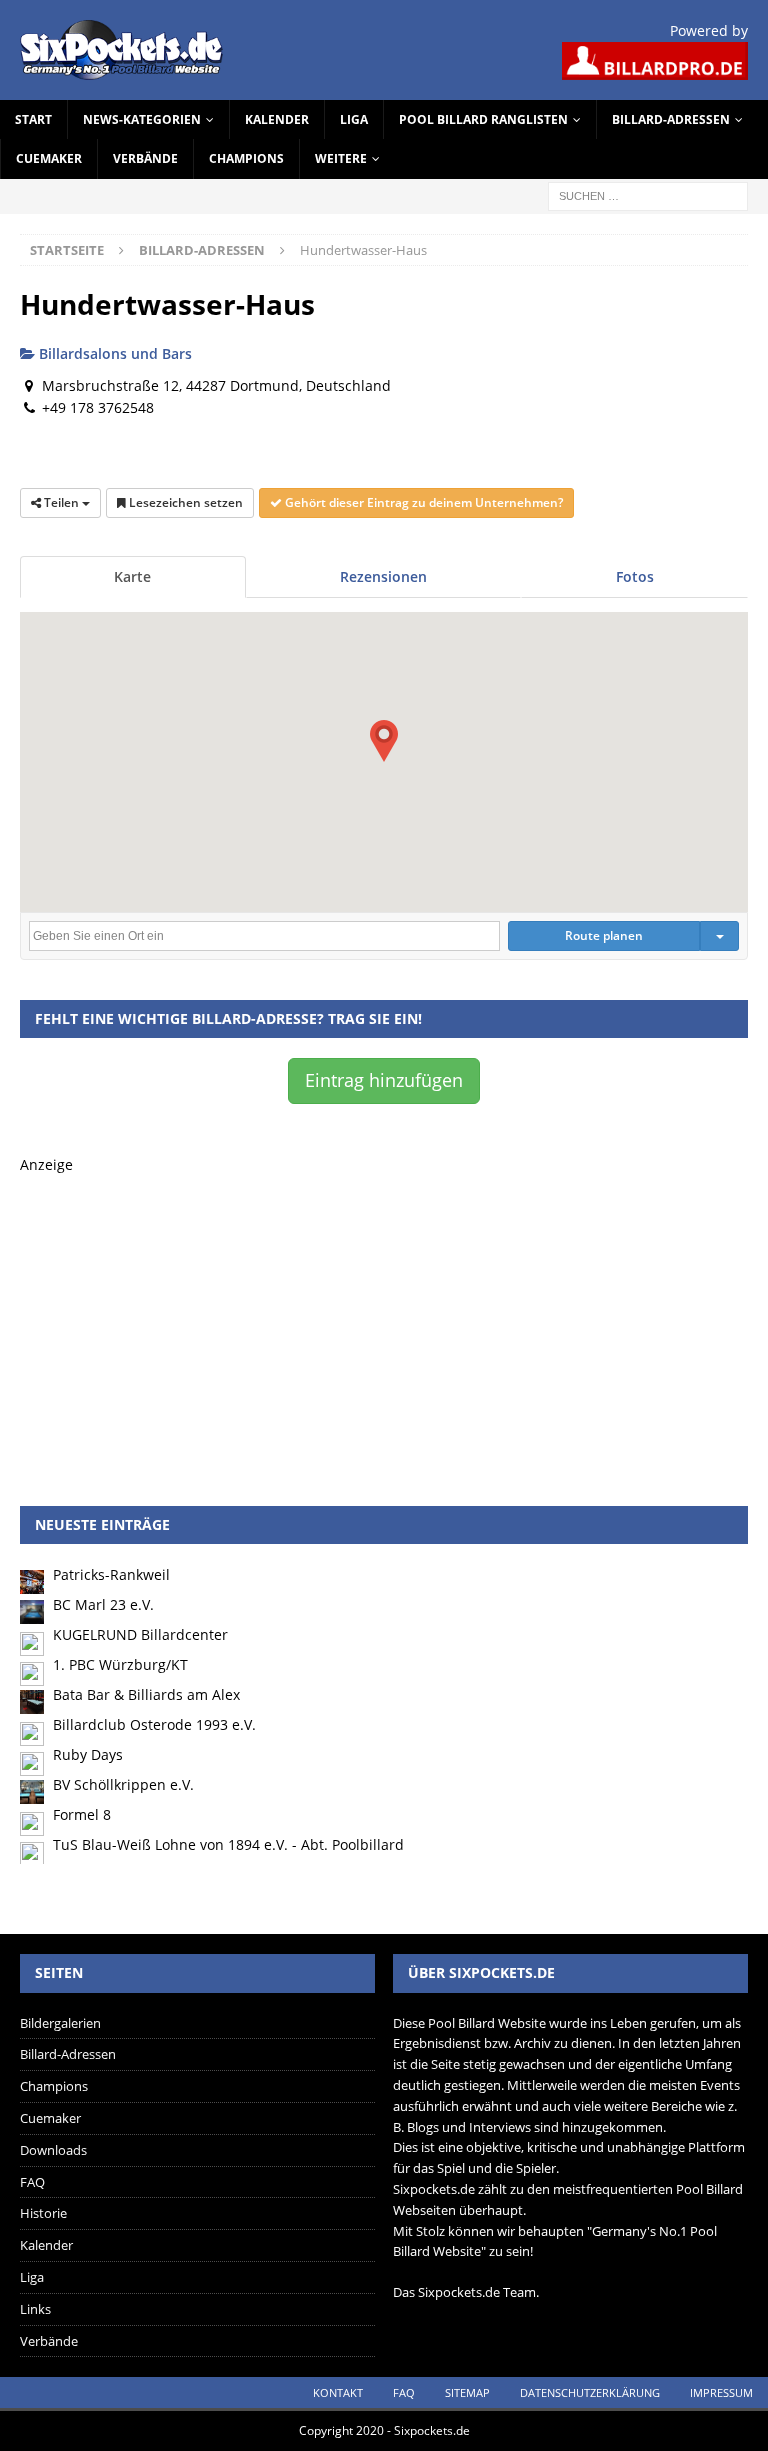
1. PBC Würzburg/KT (120, 1664)
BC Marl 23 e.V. (103, 1604)
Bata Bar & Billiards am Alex (146, 1694)
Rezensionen (383, 576)
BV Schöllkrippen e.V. (123, 1784)
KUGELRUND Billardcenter (140, 1634)
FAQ (32, 2182)
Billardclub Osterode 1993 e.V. (154, 1724)
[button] (384, 741)
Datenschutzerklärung (590, 2392)
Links (35, 2309)
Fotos (635, 576)
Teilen (61, 502)
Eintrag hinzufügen (384, 1080)
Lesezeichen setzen (184, 502)
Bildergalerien (60, 2023)
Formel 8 (82, 1814)
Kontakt (338, 2392)
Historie (43, 2213)
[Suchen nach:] (648, 194)
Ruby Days (88, 1754)
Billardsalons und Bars (113, 353)
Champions (246, 158)
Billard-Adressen (671, 119)
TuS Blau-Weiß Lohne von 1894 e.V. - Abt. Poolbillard (228, 1844)
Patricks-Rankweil (111, 1574)
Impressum (721, 2392)
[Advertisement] (384, 1316)
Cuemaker (49, 158)
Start (33, 119)
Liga (354, 119)
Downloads (53, 2150)
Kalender (277, 119)
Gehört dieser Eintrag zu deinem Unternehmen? (422, 502)
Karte (132, 576)
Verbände (145, 158)
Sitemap (467, 2392)
